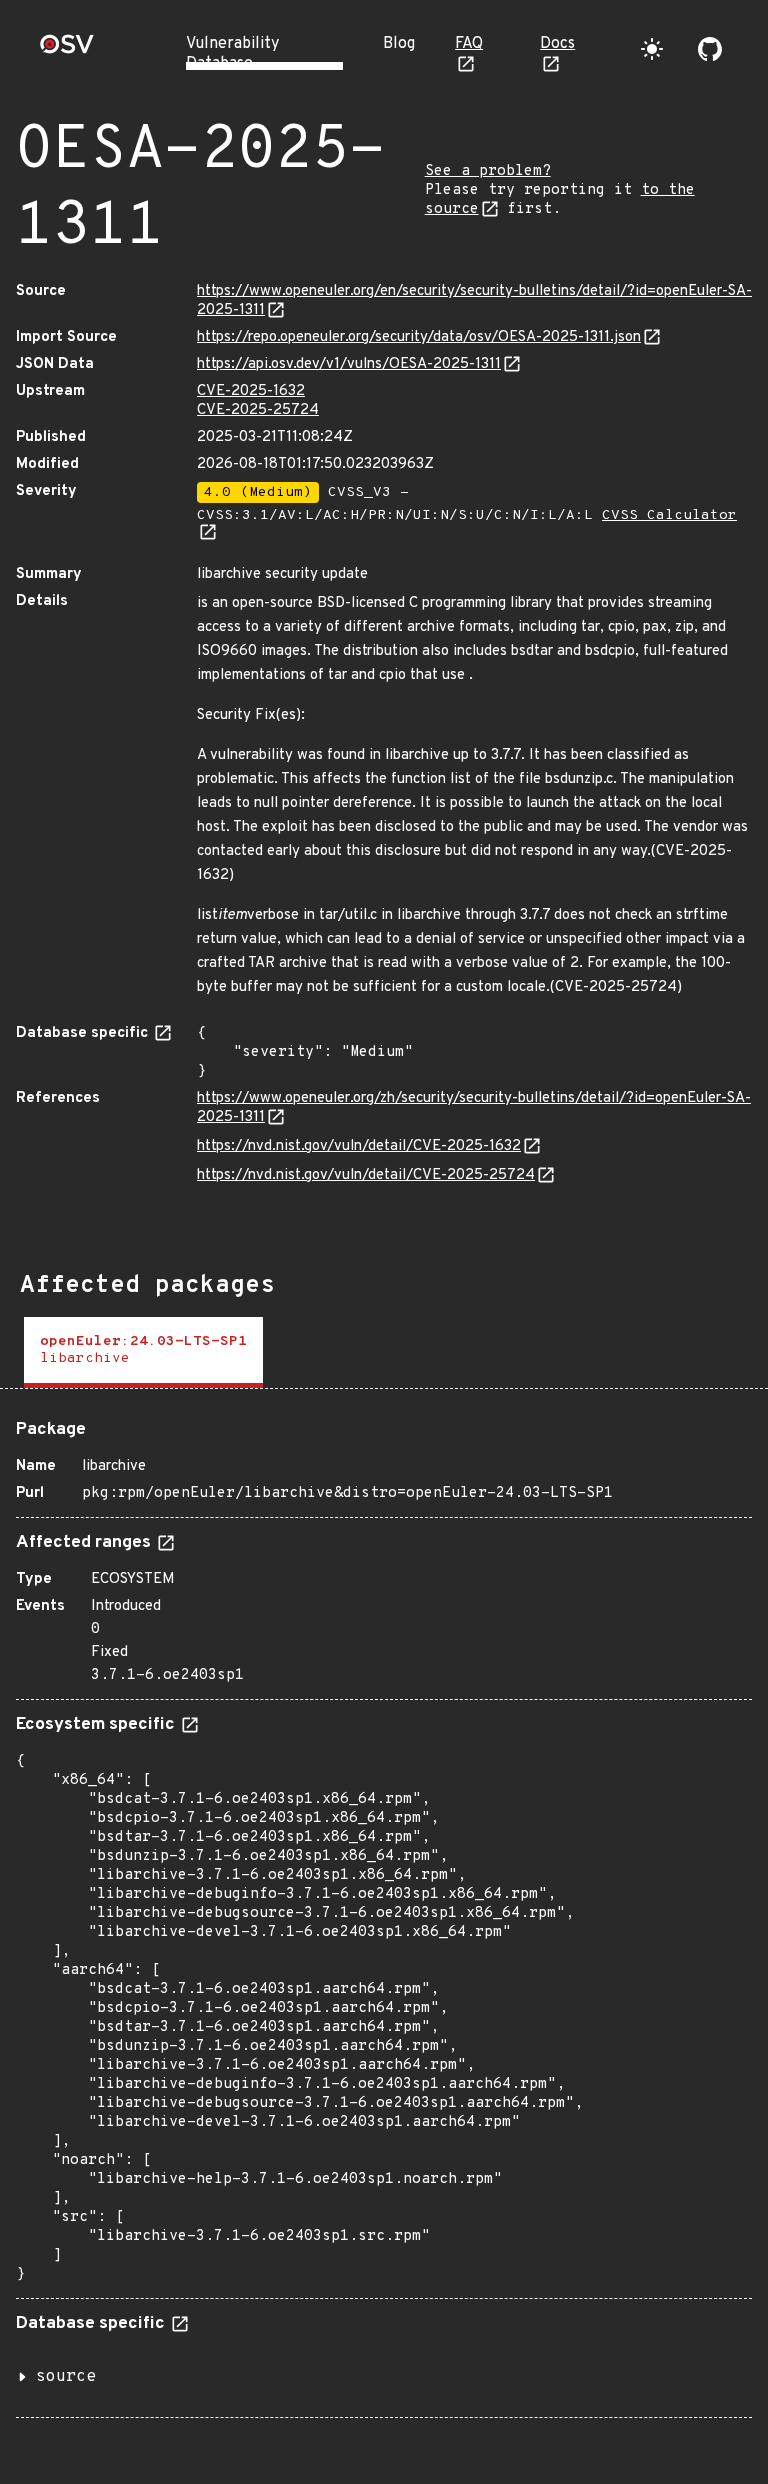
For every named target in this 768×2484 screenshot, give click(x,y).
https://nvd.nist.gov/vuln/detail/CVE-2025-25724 (366, 1175)
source (66, 2377)
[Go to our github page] (710, 49)
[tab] (143, 1352)
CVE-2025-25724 (258, 410)
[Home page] (67, 50)
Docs (557, 44)
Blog (399, 44)
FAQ (469, 44)
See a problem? (488, 171)
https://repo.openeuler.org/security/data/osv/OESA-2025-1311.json (419, 337)
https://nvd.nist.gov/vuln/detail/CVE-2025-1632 (359, 1146)
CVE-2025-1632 (251, 391)
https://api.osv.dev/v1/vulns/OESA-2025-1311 (349, 364)
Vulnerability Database (232, 54)
